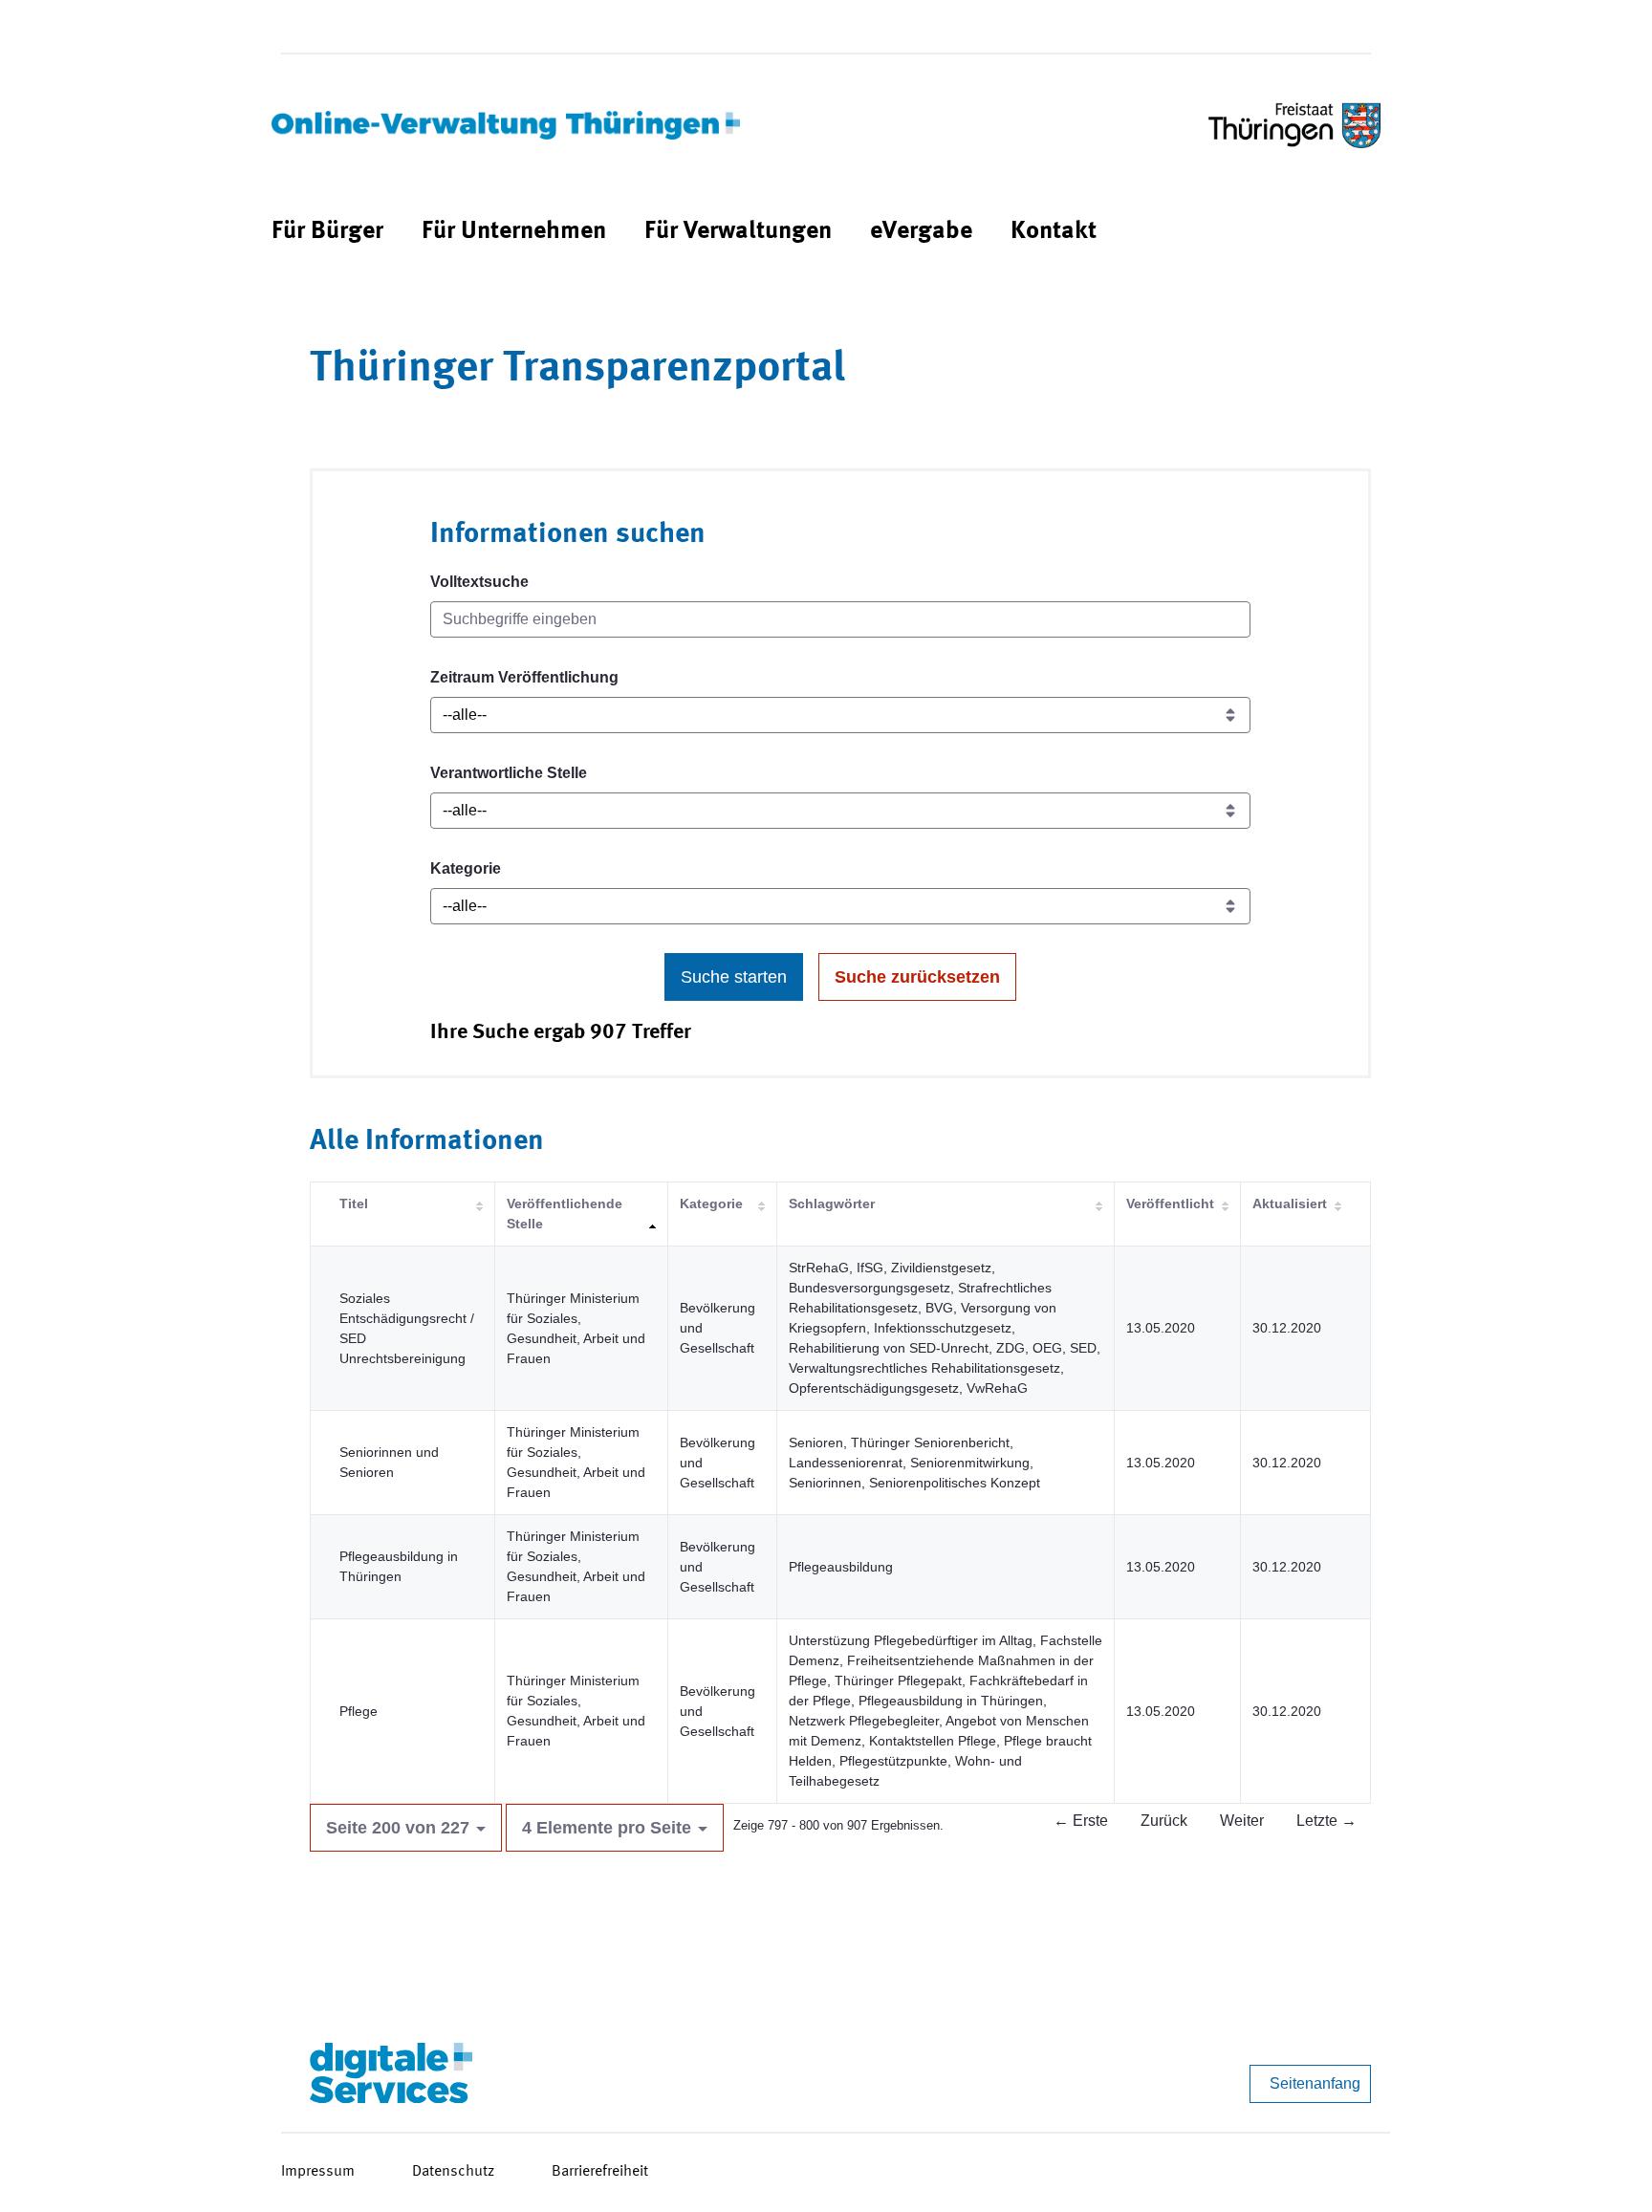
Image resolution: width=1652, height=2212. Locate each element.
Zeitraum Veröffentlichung (524, 677)
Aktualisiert (1290, 1204)
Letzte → (1326, 1821)
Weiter (1242, 1821)
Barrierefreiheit (600, 2172)
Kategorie (466, 868)
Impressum (318, 2172)
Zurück (1164, 1821)
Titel (354, 1204)
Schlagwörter (832, 1204)
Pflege (359, 1711)
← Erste (1081, 1821)
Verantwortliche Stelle (509, 773)
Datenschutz (453, 2172)
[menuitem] (327, 232)
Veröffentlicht (1170, 1204)
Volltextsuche (479, 582)
